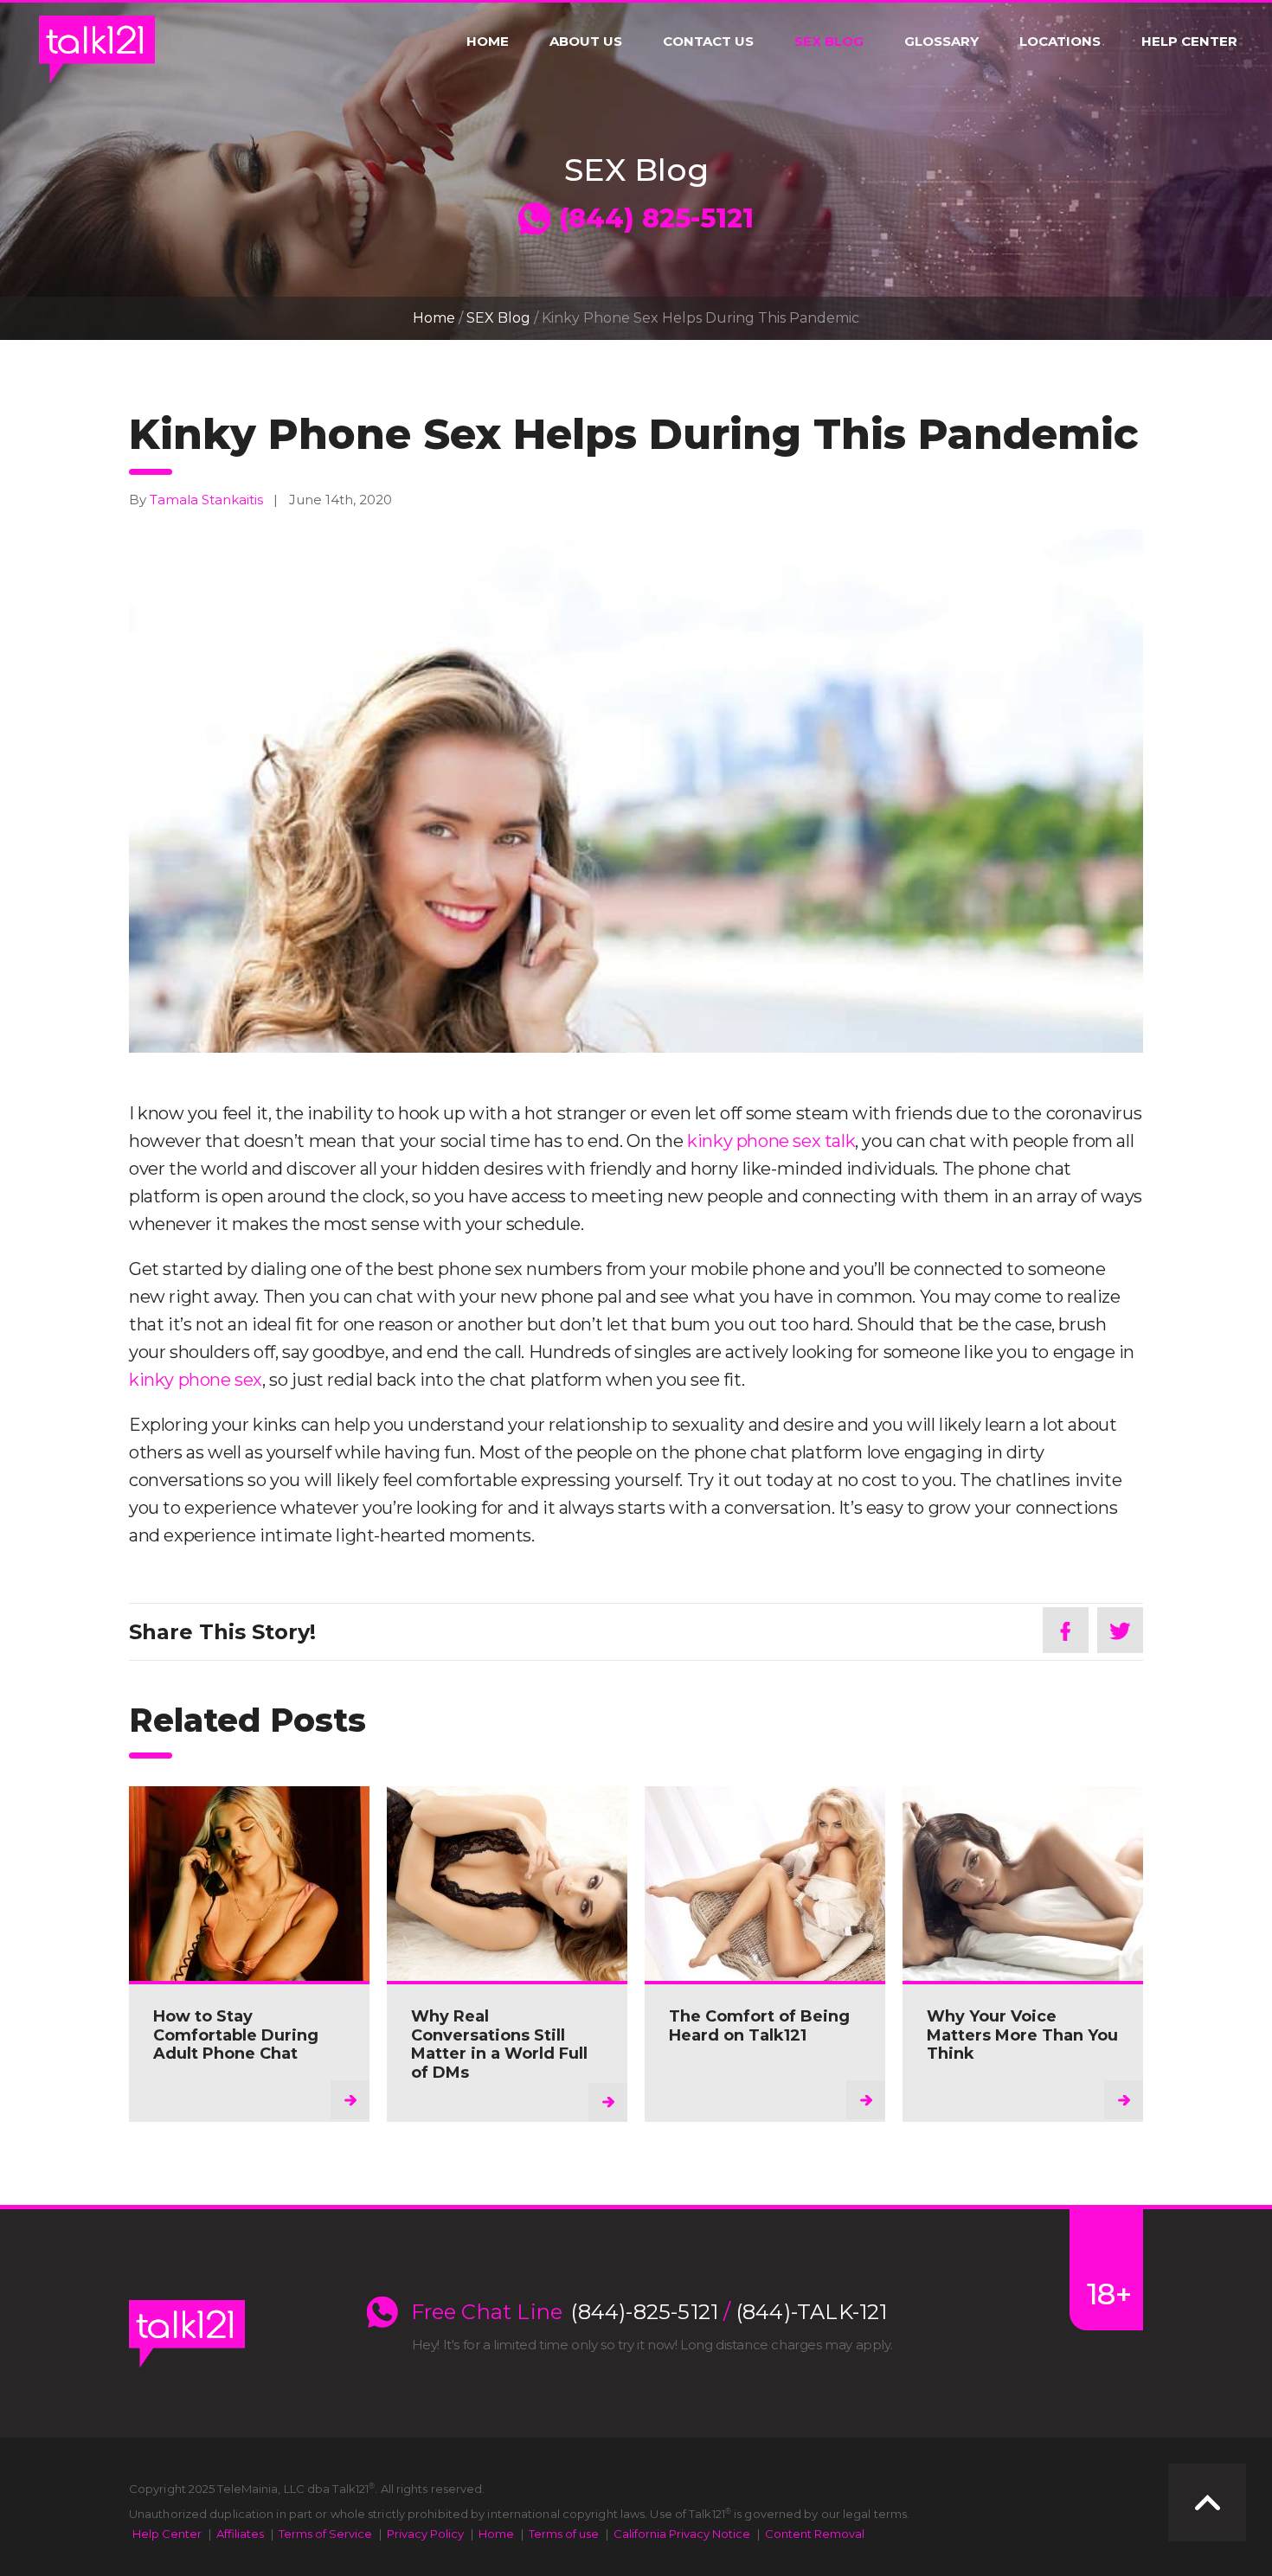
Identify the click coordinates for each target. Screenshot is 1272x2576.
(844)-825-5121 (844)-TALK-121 (729, 2312)
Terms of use (564, 2534)
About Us (586, 42)
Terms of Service (325, 2534)
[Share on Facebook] (1066, 1630)
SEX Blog (829, 42)
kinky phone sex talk (771, 1141)
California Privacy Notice (682, 2534)
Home (488, 42)
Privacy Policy (425, 2534)
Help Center (1189, 42)
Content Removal (815, 2534)
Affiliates (240, 2534)
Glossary (941, 42)
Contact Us (708, 42)
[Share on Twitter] (1120, 1630)
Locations (1060, 42)
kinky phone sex (196, 1380)
